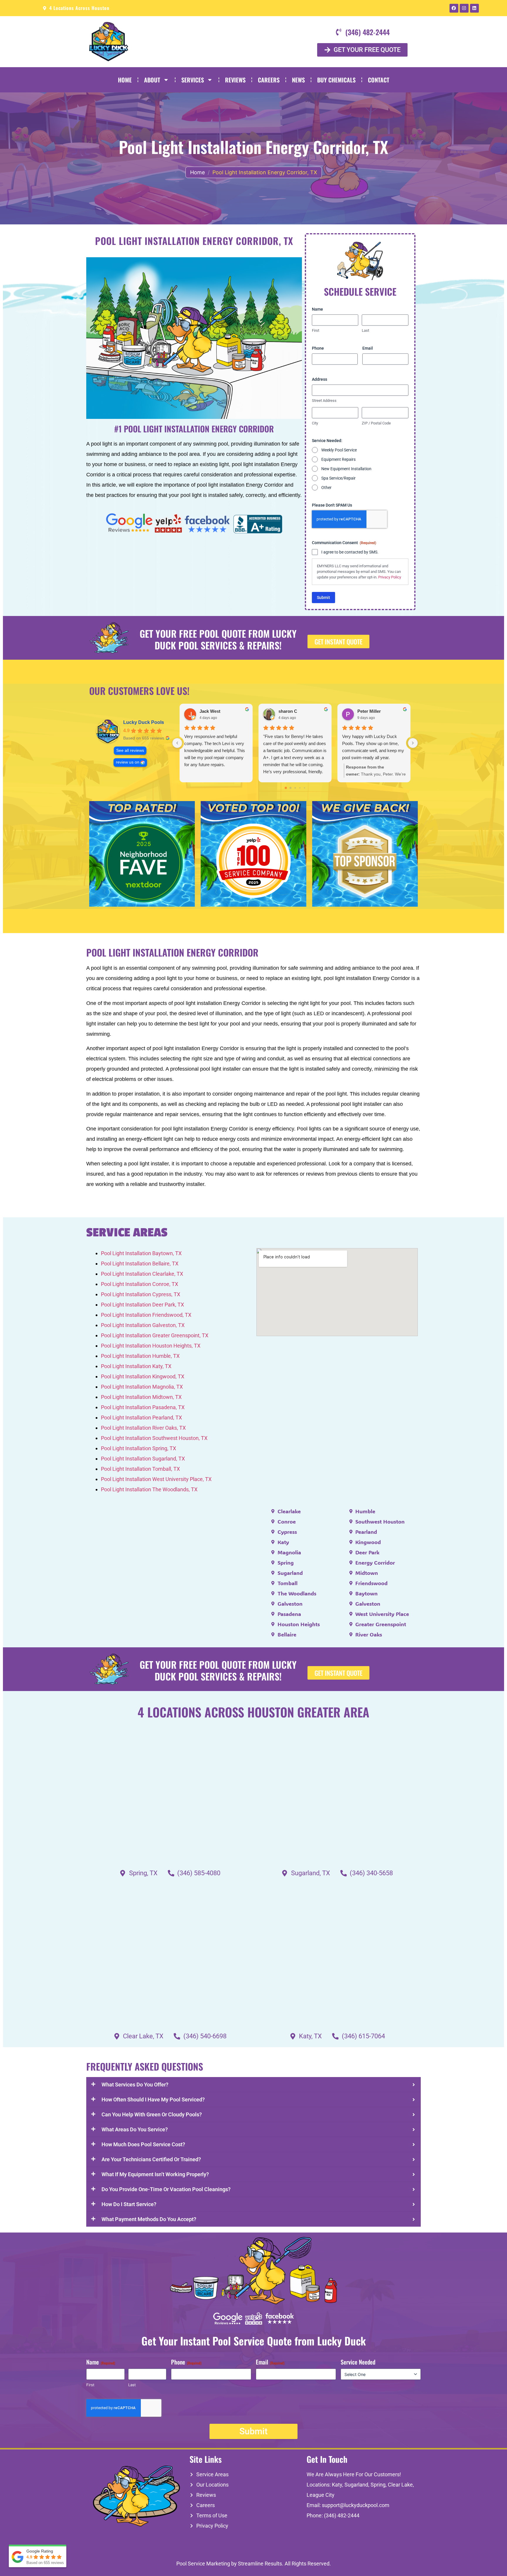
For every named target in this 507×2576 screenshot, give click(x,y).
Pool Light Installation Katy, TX (136, 1366)
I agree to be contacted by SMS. (350, 552)
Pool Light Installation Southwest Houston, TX (154, 1438)
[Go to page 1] (290, 788)
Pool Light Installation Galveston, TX (143, 1325)
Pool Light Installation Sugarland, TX (143, 1459)
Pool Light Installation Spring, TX (138, 1448)
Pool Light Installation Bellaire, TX (140, 1264)
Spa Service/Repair (338, 478)
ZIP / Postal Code (376, 423)
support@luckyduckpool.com (356, 2505)
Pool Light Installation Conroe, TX (140, 1284)
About (152, 80)
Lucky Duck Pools (144, 722)
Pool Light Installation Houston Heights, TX (151, 1346)
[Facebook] (454, 8)
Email (368, 348)
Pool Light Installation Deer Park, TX (142, 1305)
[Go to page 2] (295, 788)
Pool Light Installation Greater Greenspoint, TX (155, 1335)
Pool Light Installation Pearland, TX (141, 1418)
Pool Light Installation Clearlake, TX (142, 1274)
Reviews (235, 80)
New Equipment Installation (346, 469)
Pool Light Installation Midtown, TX (141, 1397)
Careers (269, 80)
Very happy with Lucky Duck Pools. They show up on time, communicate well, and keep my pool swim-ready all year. (373, 747)
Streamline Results (260, 2564)
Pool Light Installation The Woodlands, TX (149, 1489)
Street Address (324, 401)
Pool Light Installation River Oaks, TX (143, 1428)
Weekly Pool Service (339, 450)
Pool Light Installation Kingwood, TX (143, 1376)
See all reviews (130, 750)
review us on (128, 762)
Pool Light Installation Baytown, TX (141, 1253)
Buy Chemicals (336, 80)
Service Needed (358, 2362)
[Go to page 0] (286, 788)
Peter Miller (369, 711)
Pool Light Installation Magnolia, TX (142, 1387)
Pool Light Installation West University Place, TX (156, 1479)
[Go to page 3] (300, 788)
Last (365, 330)
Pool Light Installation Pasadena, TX (143, 1407)
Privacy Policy (390, 577)
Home (125, 80)
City (315, 423)
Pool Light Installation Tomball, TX (140, 1469)
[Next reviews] (413, 743)
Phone (318, 348)
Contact (379, 80)
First (316, 330)
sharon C (288, 711)
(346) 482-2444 (342, 2515)
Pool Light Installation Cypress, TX (141, 1294)
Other (326, 488)
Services (193, 80)
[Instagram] (464, 8)
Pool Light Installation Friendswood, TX (146, 1315)
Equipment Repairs (338, 459)
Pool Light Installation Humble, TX (140, 1356)
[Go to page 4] (304, 788)
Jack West (210, 711)
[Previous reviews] (177, 743)
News (298, 80)
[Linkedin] (474, 8)
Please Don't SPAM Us (332, 505)
